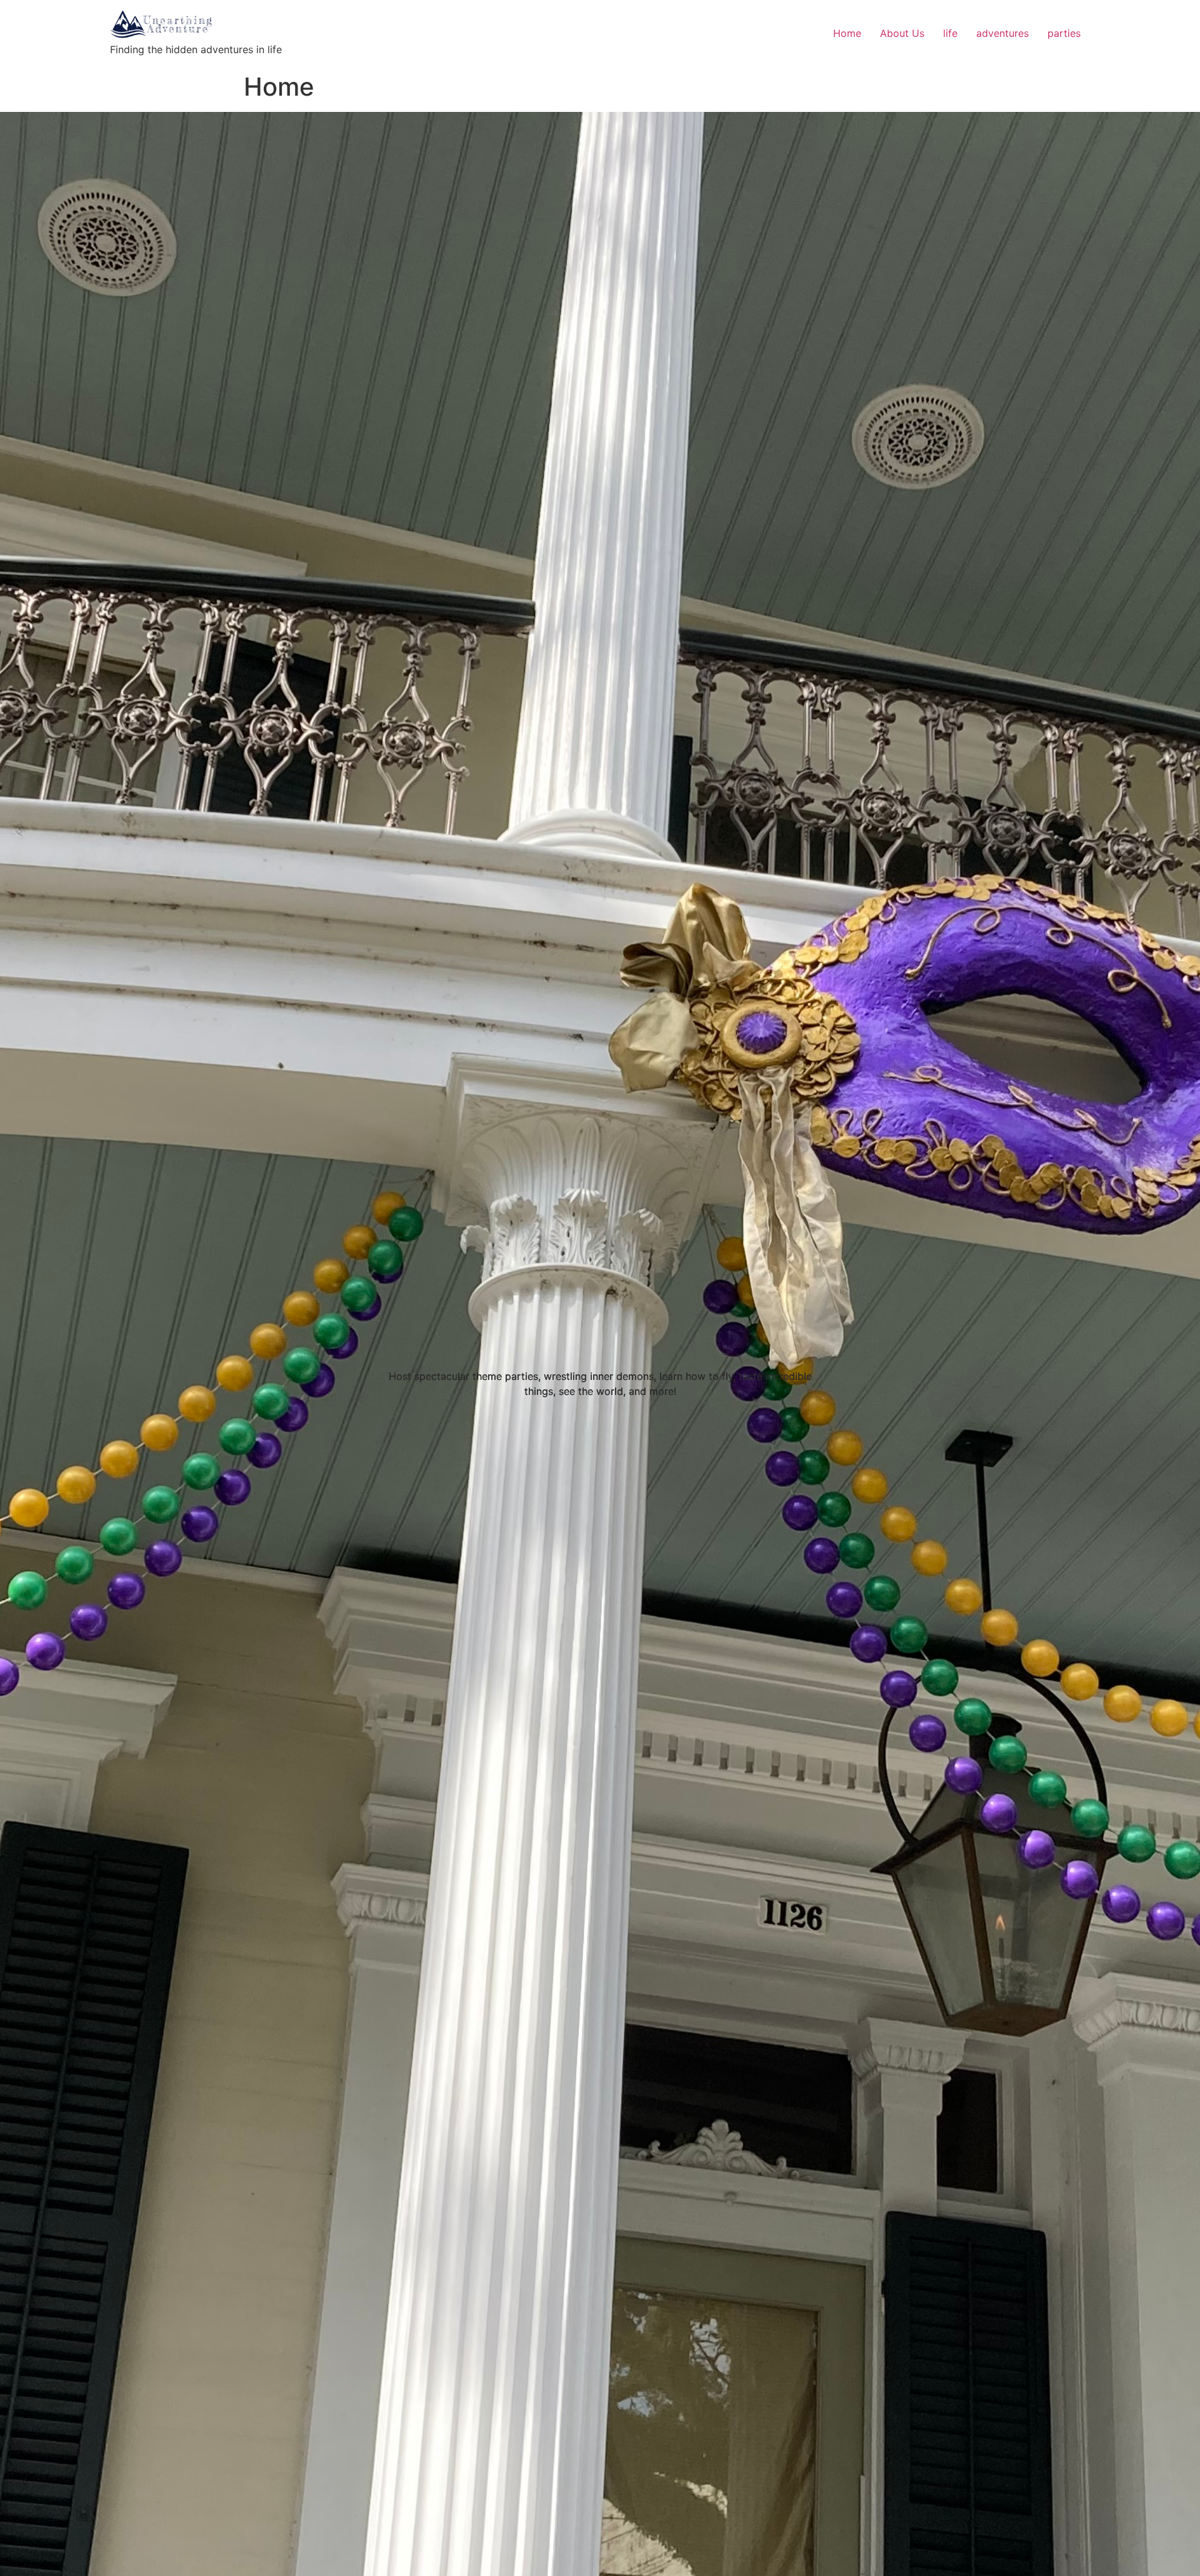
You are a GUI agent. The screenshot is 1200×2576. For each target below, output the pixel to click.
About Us (902, 33)
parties (1064, 33)
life (950, 33)
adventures (1002, 33)
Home (847, 33)
